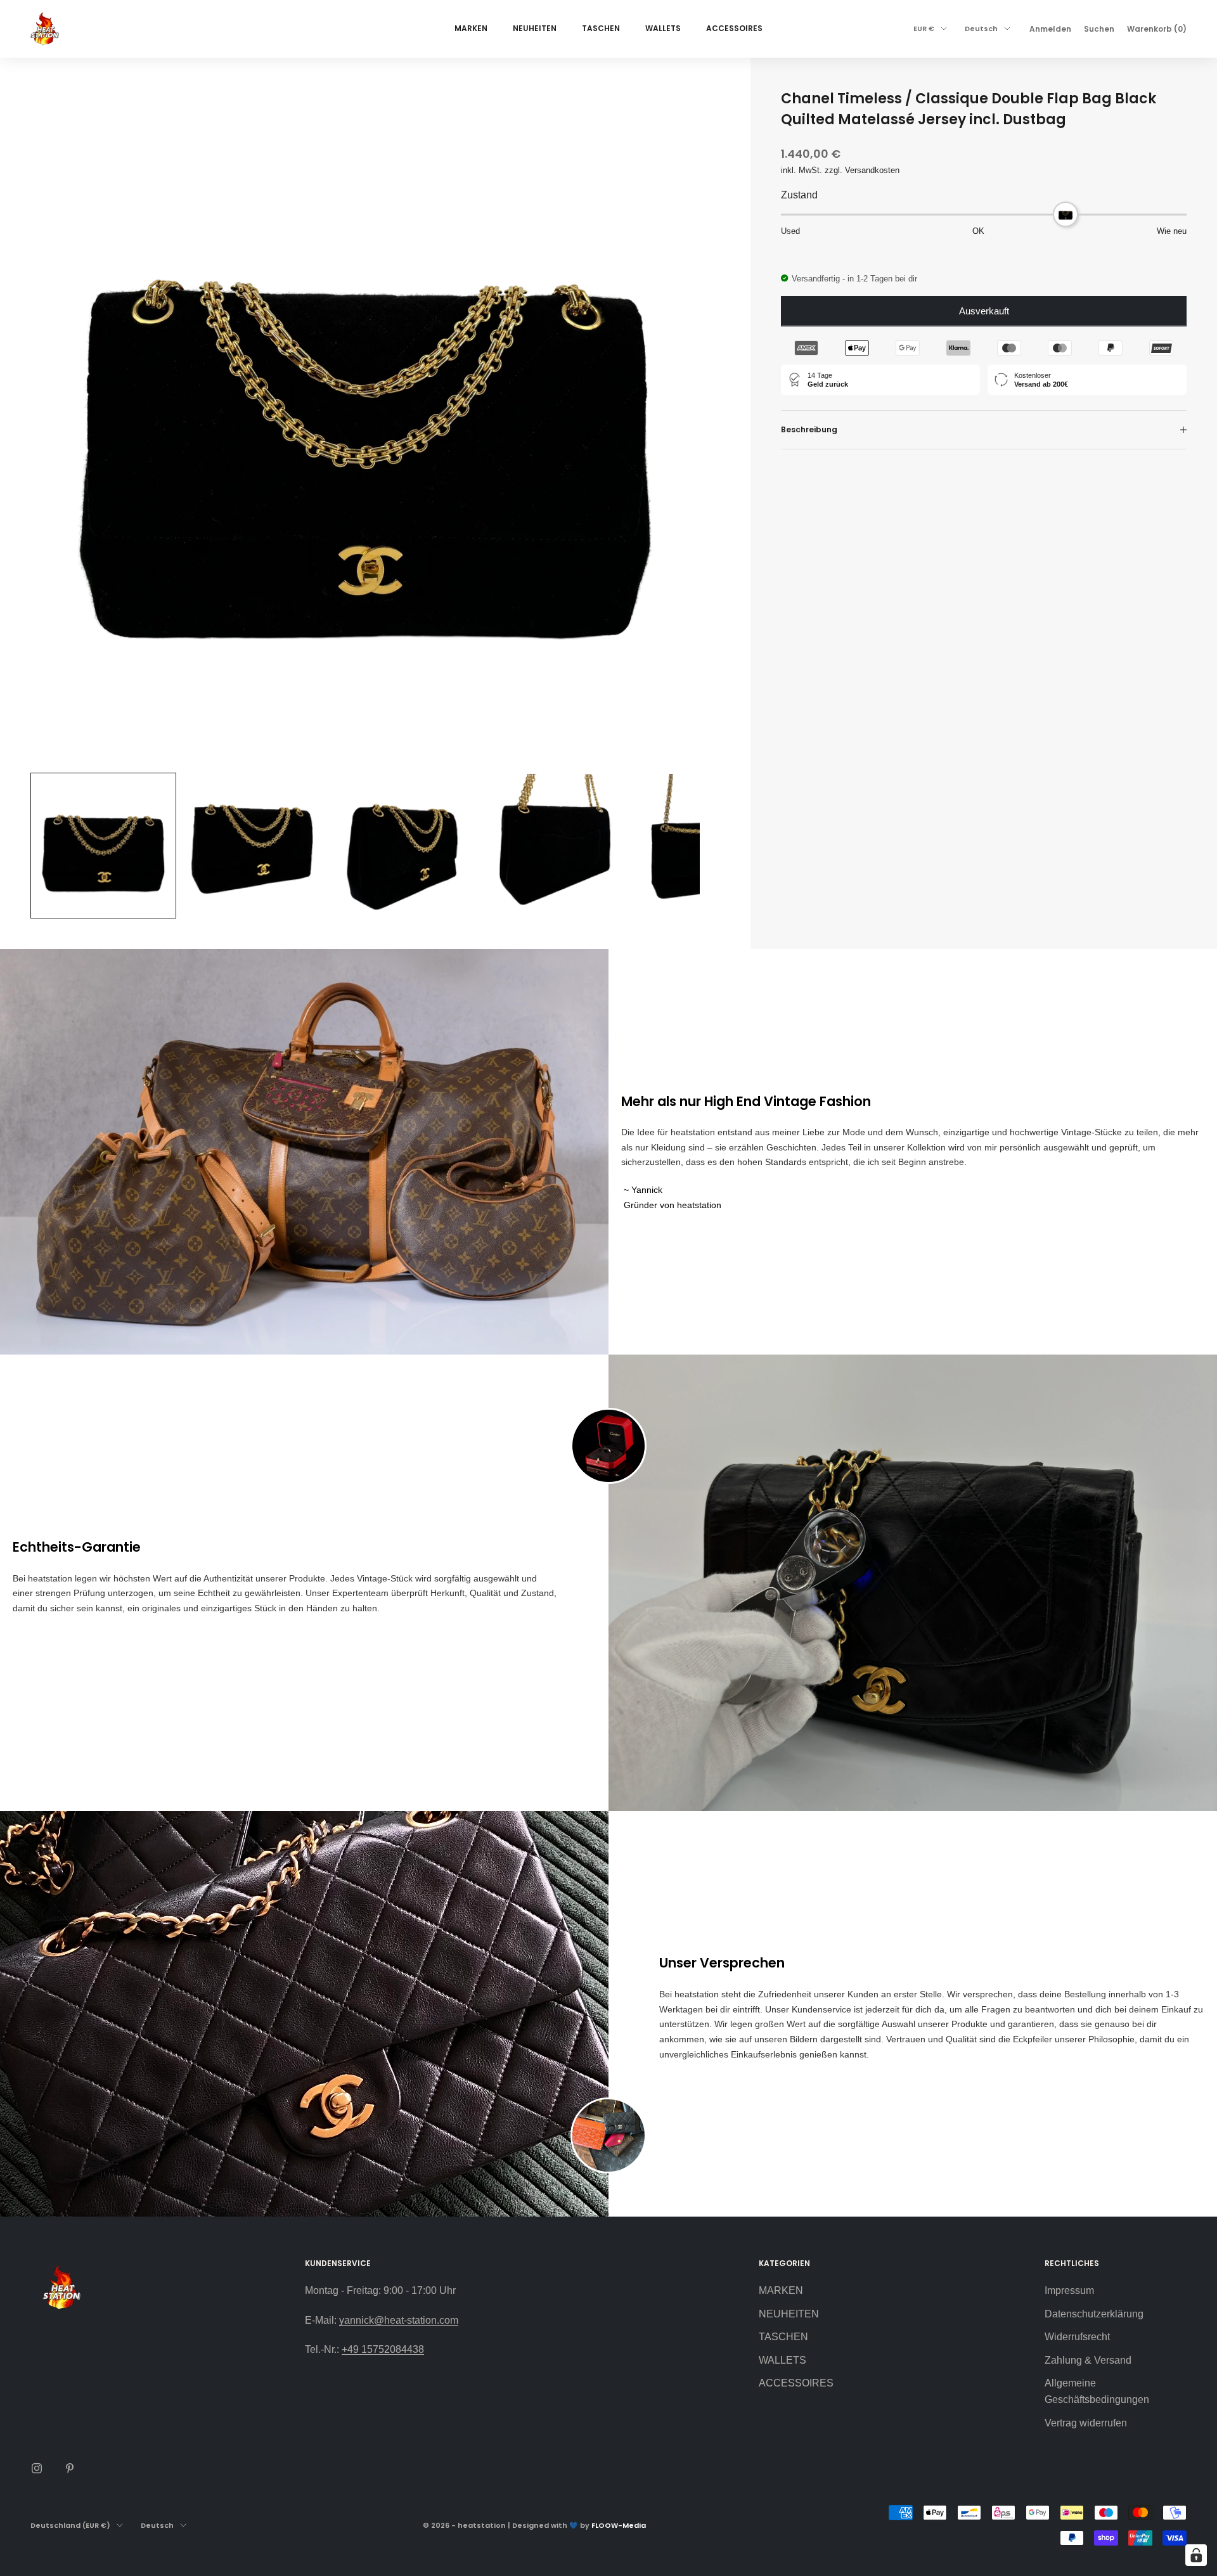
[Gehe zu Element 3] (406, 846)
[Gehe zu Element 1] (103, 846)
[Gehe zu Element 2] (254, 846)
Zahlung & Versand (1088, 2360)
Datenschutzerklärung (1094, 2314)
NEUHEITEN (535, 28)
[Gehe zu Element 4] (557, 846)
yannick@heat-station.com (399, 2320)
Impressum (1069, 2290)
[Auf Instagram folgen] (37, 2468)
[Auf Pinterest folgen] (70, 2468)
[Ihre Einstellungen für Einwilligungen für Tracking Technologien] (1196, 2555)
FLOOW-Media (619, 2525)
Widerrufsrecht (1077, 2337)
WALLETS (663, 28)
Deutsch (981, 29)
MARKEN (471, 28)
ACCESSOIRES (734, 28)
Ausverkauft (984, 311)
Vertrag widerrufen (1086, 2423)
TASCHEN (601, 28)
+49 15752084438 (383, 2349)
